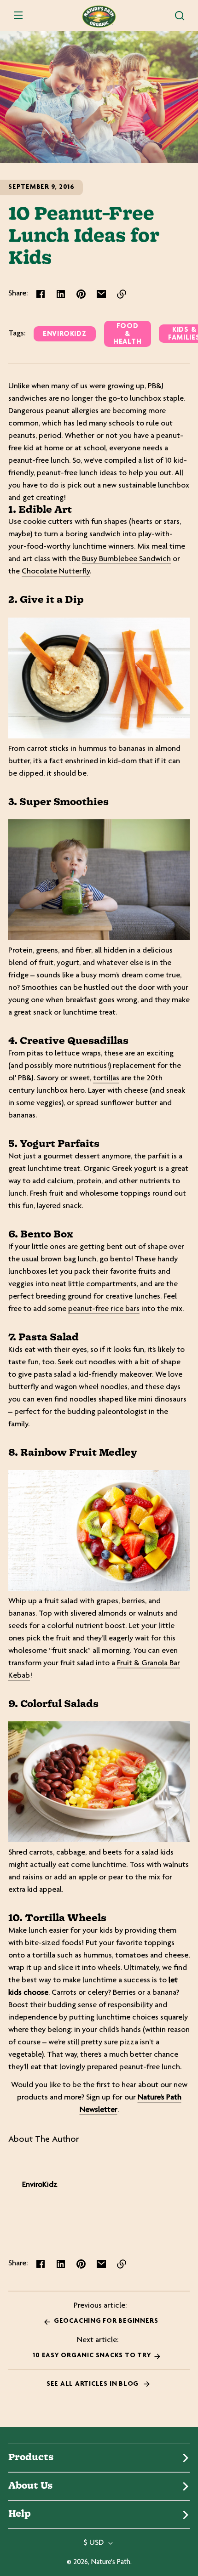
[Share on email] (101, 294)
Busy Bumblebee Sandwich (126, 559)
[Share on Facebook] (41, 294)
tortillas (106, 1078)
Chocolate (40, 572)
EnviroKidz (65, 334)
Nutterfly (74, 572)
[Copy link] (122, 294)
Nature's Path (111, 2562)
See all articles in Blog (93, 2384)
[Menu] (18, 16)
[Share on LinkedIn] (61, 294)
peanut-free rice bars (104, 1309)
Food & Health (128, 334)
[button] (180, 16)
